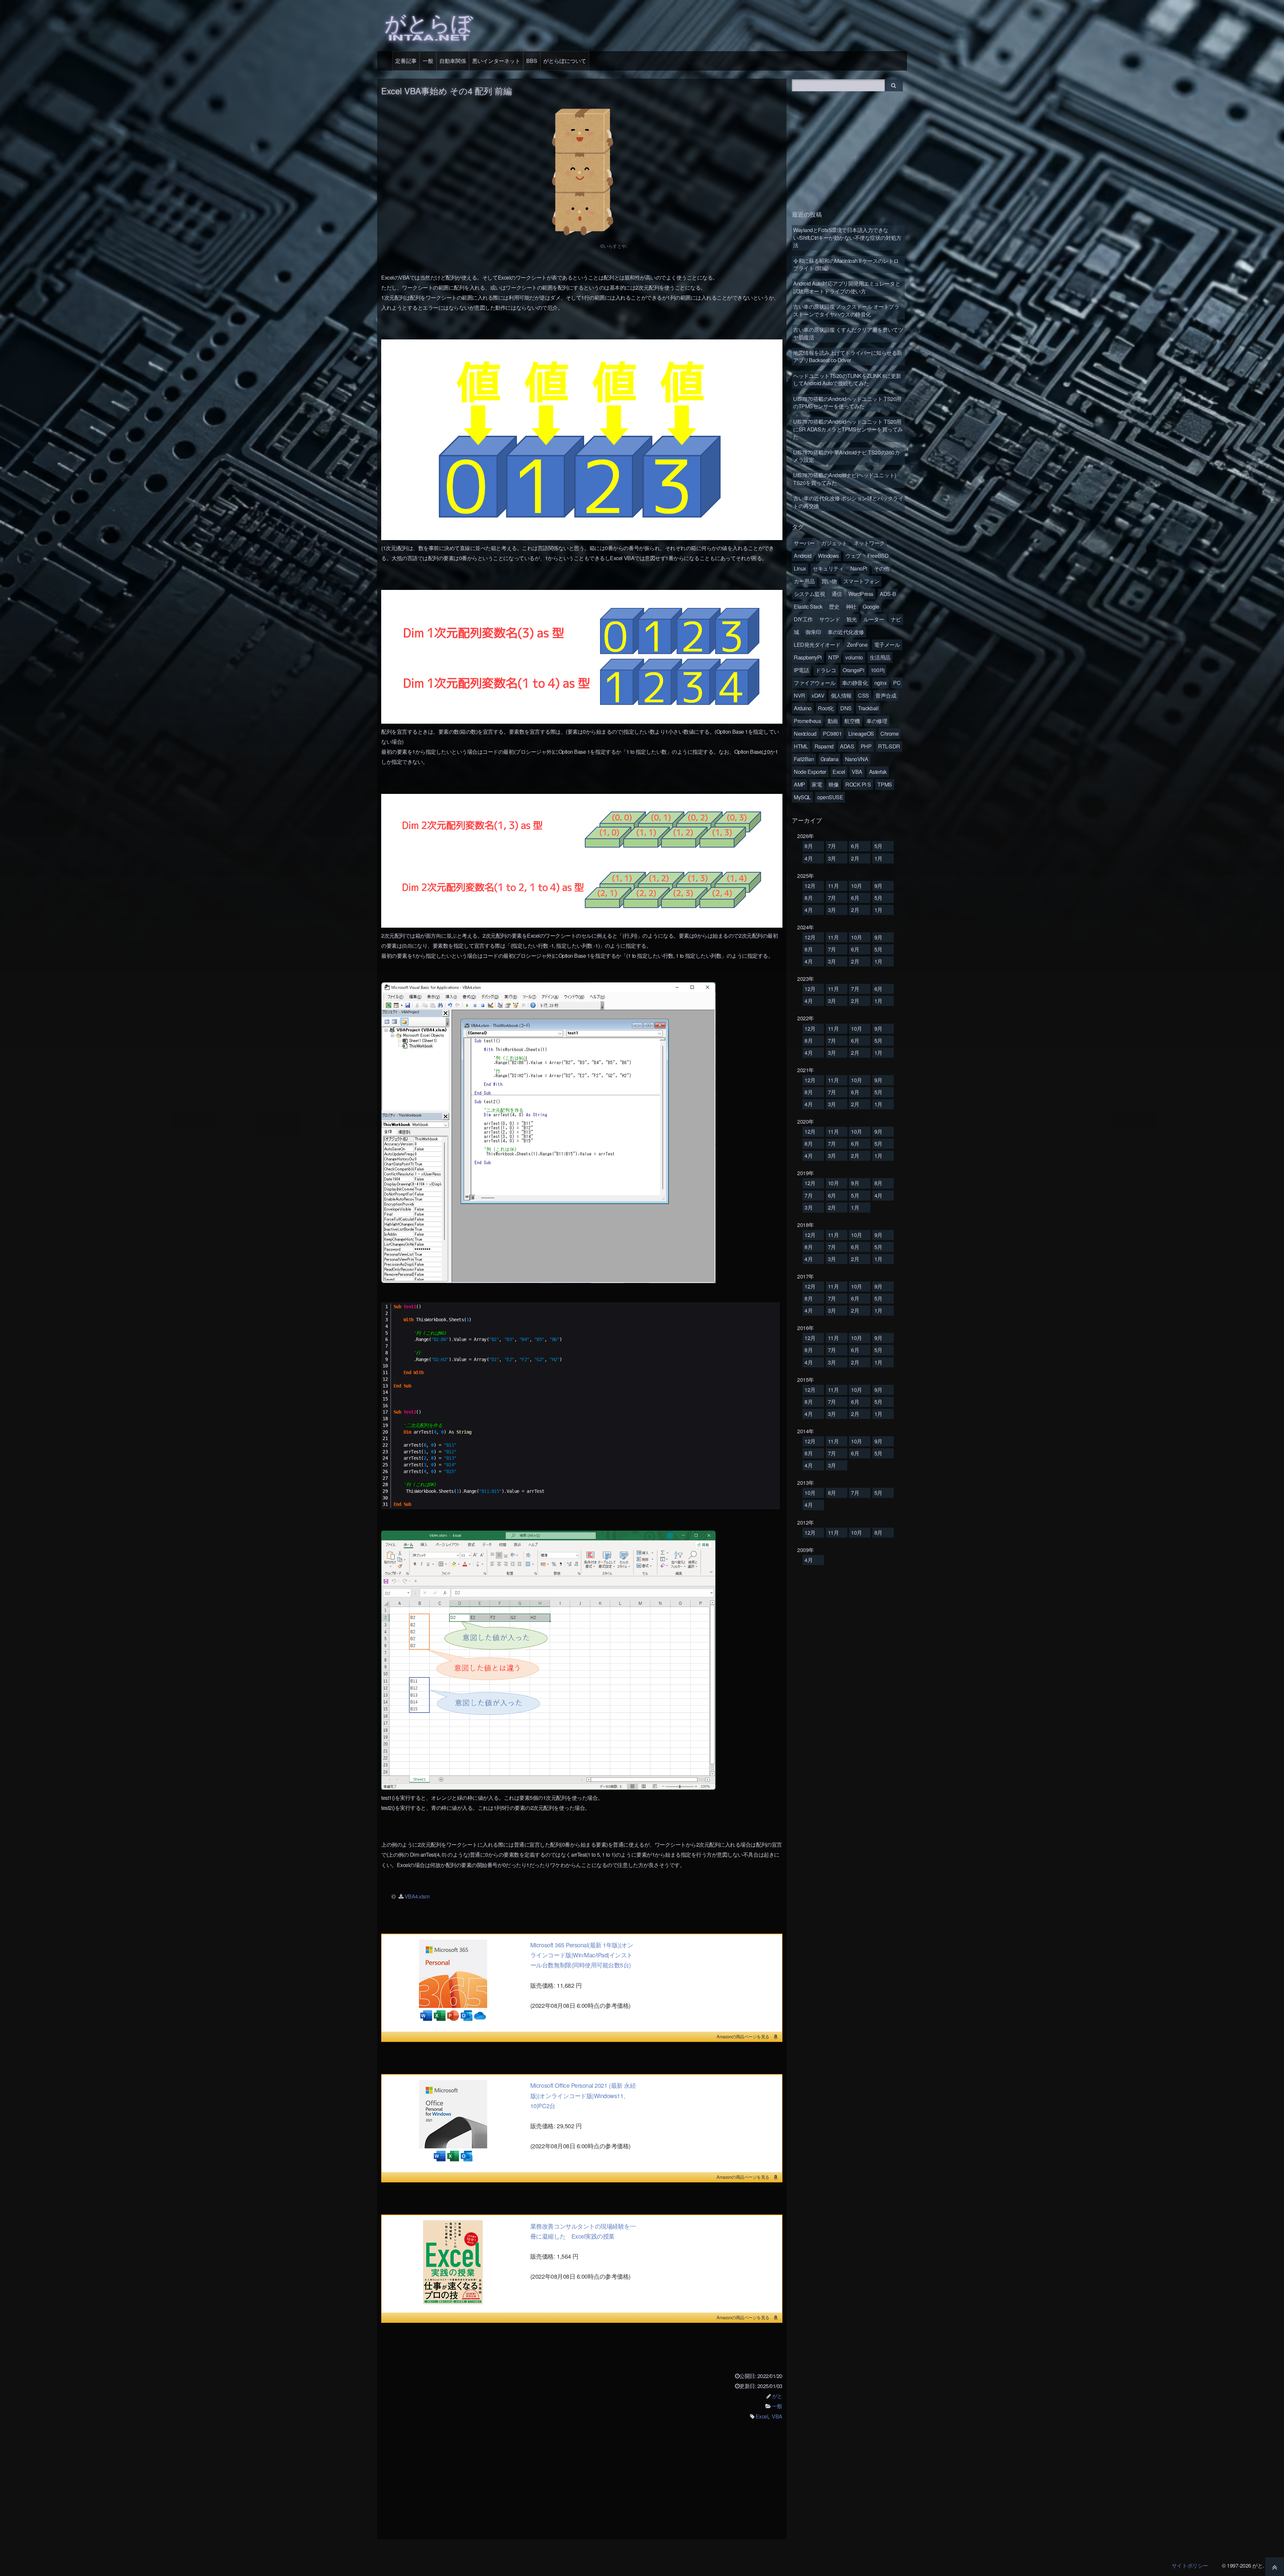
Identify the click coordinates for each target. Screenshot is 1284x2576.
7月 (832, 846)
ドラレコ (826, 670)
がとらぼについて (565, 61)
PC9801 (832, 734)
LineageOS (861, 734)
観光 (852, 619)
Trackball (868, 708)
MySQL (802, 797)
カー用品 (804, 581)
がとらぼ (429, 25)
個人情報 (841, 695)
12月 (810, 886)
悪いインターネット (496, 61)
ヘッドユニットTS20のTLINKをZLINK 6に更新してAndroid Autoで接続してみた (847, 379)
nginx (881, 683)
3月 (832, 858)
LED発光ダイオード (817, 645)
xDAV (818, 695)
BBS (532, 61)
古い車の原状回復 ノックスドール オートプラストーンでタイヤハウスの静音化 (846, 310)
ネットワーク (869, 543)
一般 (428, 61)
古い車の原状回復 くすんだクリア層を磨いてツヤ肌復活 (848, 333)
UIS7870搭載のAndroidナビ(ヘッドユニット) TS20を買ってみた (845, 479)
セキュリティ (828, 568)
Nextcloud (805, 734)
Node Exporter (810, 772)
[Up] (1275, 2567)
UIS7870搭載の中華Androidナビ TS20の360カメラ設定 (846, 456)
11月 (833, 886)
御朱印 (813, 632)
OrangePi (853, 670)
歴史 (834, 606)
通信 (837, 594)
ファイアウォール (815, 683)
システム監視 (809, 594)
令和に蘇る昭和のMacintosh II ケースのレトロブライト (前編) (846, 264)
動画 (833, 721)
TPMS (885, 784)
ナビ (896, 619)
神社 (851, 606)
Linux (800, 568)
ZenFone (857, 645)
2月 (855, 858)
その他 (882, 568)
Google (871, 606)
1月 (878, 858)
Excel (762, 2416)
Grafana (830, 759)
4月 (809, 858)
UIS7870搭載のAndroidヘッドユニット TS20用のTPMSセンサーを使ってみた (847, 402)
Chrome (889, 734)
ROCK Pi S (858, 784)
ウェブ (853, 556)
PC (897, 683)
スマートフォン (862, 581)
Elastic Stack (808, 606)
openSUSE (830, 797)
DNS (846, 708)
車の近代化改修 (846, 632)
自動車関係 (453, 61)
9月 (878, 886)
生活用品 (880, 657)
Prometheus (807, 721)
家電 (817, 784)
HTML (801, 746)
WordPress (861, 594)
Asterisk (878, 772)
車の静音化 (855, 683)
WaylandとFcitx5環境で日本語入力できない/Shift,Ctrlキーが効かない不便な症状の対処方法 (847, 237)
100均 (878, 670)
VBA (777, 2416)
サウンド (830, 619)
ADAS (847, 746)
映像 (834, 784)
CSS (864, 695)
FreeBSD (878, 556)
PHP (866, 746)
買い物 (829, 581)
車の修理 (877, 721)
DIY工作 (803, 619)
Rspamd (824, 746)
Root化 (826, 708)
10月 (857, 886)
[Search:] (839, 84)
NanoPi (859, 568)
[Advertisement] (582, 2484)
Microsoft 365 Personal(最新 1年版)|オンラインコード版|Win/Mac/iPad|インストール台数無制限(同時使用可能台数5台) (582, 1955)
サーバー (804, 543)
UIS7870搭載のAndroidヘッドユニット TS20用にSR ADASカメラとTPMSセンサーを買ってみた (848, 429)
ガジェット (834, 543)
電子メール (887, 645)
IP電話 (801, 670)
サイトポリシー (1190, 2565)
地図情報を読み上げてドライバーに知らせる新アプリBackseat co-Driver (848, 356)
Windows (828, 556)
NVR (799, 695)
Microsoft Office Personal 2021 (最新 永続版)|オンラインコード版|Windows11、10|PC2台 (583, 2095)
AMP (799, 784)
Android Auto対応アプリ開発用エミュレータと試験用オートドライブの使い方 (847, 287)
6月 (855, 846)
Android (803, 556)
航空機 (852, 721)
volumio (854, 657)
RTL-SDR (889, 746)
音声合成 (886, 695)
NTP (834, 657)
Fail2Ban (804, 759)
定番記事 (406, 61)
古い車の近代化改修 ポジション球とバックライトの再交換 (848, 502)
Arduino (803, 708)
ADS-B (888, 594)
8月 (809, 846)
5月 (878, 846)
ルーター (874, 619)
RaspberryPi (808, 657)
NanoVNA (857, 759)
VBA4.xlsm (417, 1896)
